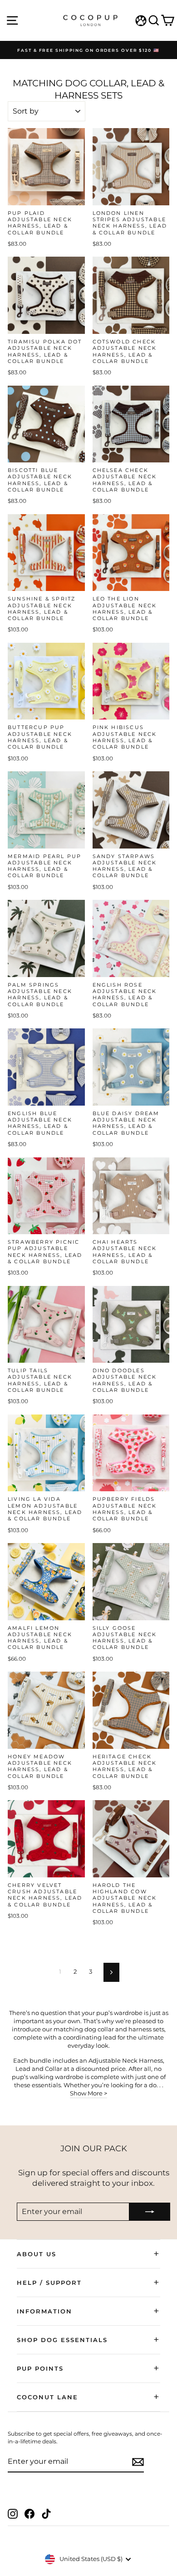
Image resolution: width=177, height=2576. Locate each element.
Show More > (88, 2093)
